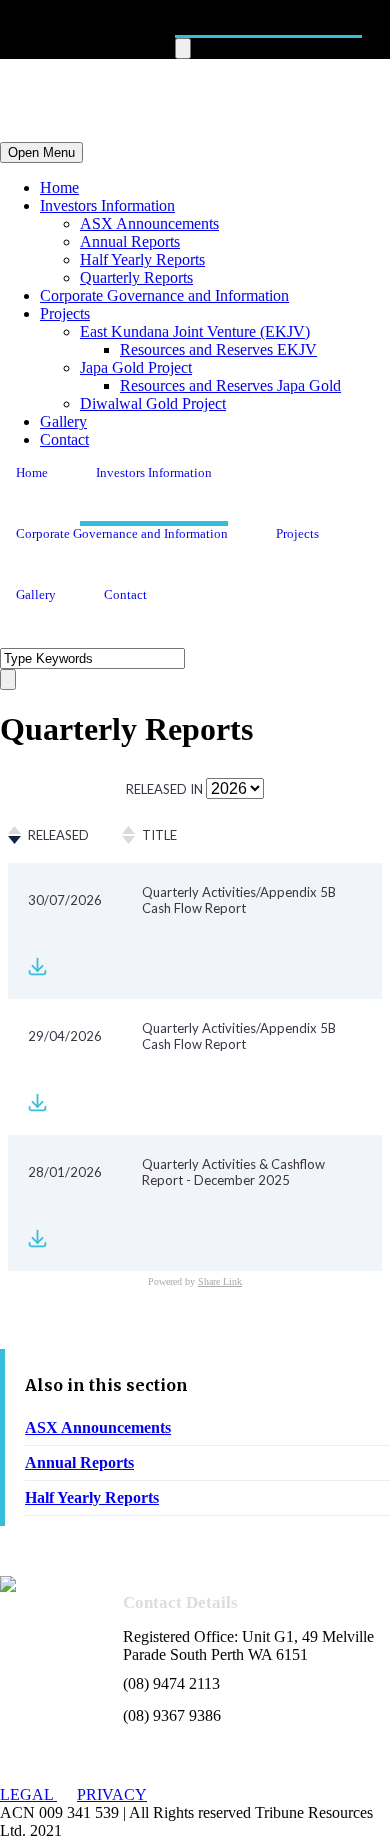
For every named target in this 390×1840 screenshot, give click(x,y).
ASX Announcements (149, 223)
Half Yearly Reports (142, 259)
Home (59, 187)
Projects (65, 313)
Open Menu (41, 152)
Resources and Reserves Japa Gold (230, 385)
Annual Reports (130, 241)
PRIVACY (112, 1794)
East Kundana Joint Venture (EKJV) (195, 331)
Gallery (63, 421)
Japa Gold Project (136, 367)
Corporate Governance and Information (164, 295)
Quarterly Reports (136, 277)
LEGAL (28, 1794)
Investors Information (107, 205)
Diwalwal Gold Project (153, 403)
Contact (64, 439)
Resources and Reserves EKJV (218, 349)
